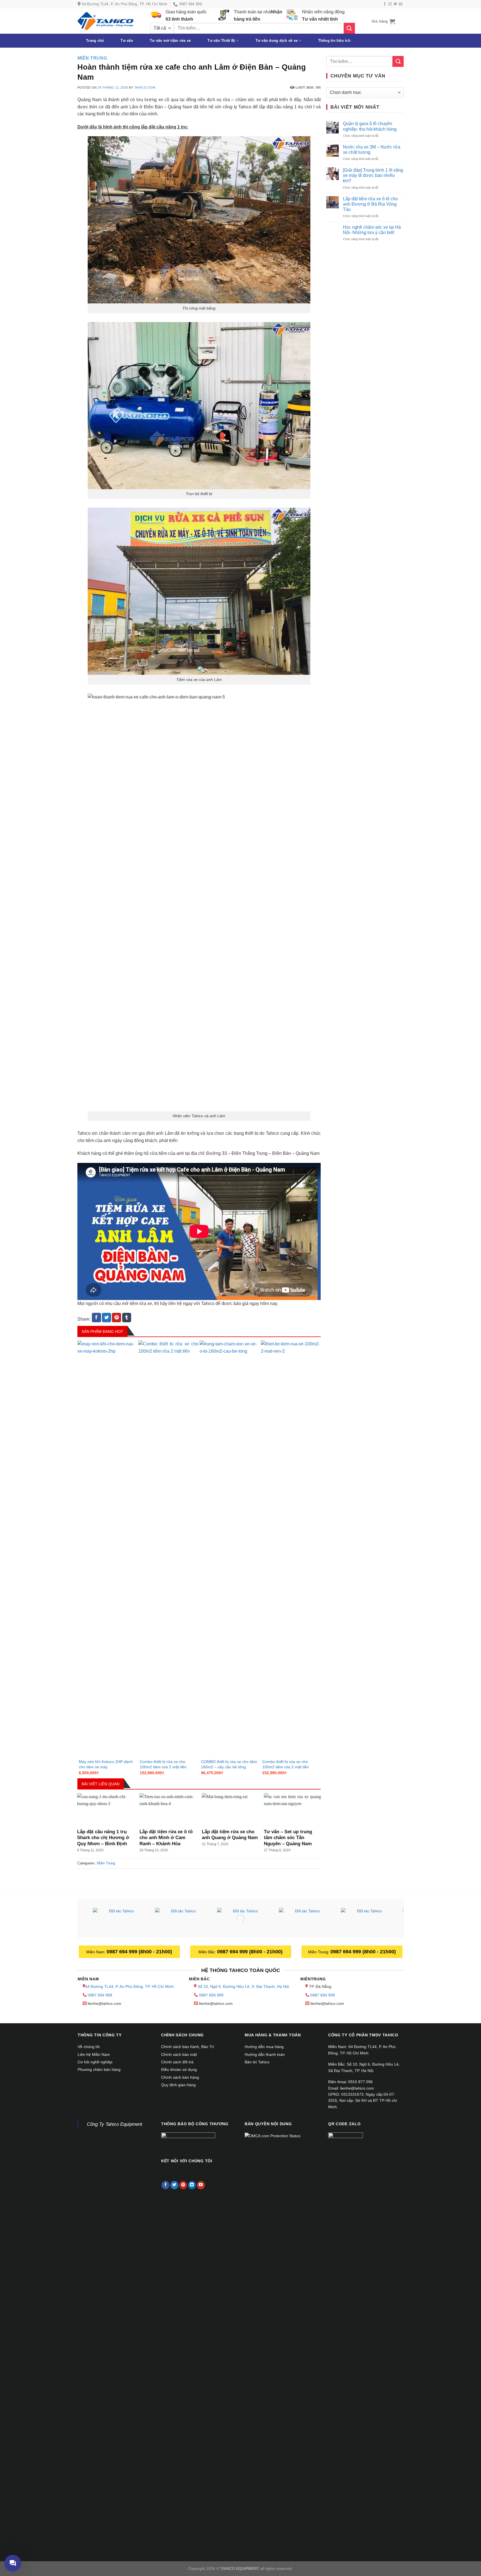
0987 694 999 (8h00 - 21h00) (139, 1952)
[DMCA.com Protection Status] (273, 2136)
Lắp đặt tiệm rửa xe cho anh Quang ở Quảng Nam (230, 1835)
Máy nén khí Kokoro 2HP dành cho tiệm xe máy (106, 1764)
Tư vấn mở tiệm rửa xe (170, 41)
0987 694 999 (100, 1995)
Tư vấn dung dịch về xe (277, 41)
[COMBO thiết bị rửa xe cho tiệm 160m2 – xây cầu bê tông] (230, 1549)
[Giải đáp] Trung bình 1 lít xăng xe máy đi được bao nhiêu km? (373, 175)
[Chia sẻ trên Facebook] (96, 1318)
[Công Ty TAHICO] (105, 21)
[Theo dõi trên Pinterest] (183, 2185)
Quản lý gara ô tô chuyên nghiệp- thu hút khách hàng (370, 126)
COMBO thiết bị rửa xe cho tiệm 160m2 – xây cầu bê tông (229, 1764)
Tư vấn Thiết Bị (221, 41)
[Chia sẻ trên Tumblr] (127, 1318)
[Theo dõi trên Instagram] (390, 4)
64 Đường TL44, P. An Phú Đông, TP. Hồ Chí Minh (129, 1986)
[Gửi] (349, 28)
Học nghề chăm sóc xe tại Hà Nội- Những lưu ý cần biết (372, 230)
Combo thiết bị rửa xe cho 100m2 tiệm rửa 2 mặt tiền (163, 1764)
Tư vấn (127, 41)
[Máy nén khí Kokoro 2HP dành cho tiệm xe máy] (107, 1549)
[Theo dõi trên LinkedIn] (192, 2185)
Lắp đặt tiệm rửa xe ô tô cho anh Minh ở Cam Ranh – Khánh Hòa (166, 1838)
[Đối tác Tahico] (119, 1919)
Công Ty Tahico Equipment (115, 2124)
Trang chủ (95, 41)
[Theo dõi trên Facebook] (385, 4)
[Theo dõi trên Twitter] (395, 4)
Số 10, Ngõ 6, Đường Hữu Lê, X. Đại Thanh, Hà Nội (243, 1986)
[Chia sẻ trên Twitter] (106, 1318)
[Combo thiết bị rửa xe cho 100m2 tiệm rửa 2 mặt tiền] (168, 1549)
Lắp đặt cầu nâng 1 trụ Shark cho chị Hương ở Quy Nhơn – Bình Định (103, 1838)
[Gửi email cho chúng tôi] (401, 4)
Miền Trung (92, 58)
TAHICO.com (145, 87)
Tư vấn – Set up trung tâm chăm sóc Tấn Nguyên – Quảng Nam (288, 1838)
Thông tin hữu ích (334, 41)
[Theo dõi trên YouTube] (201, 2185)
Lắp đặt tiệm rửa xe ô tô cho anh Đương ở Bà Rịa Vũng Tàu (370, 204)
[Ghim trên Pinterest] (116, 1318)
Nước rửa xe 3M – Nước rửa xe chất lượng (372, 150)
